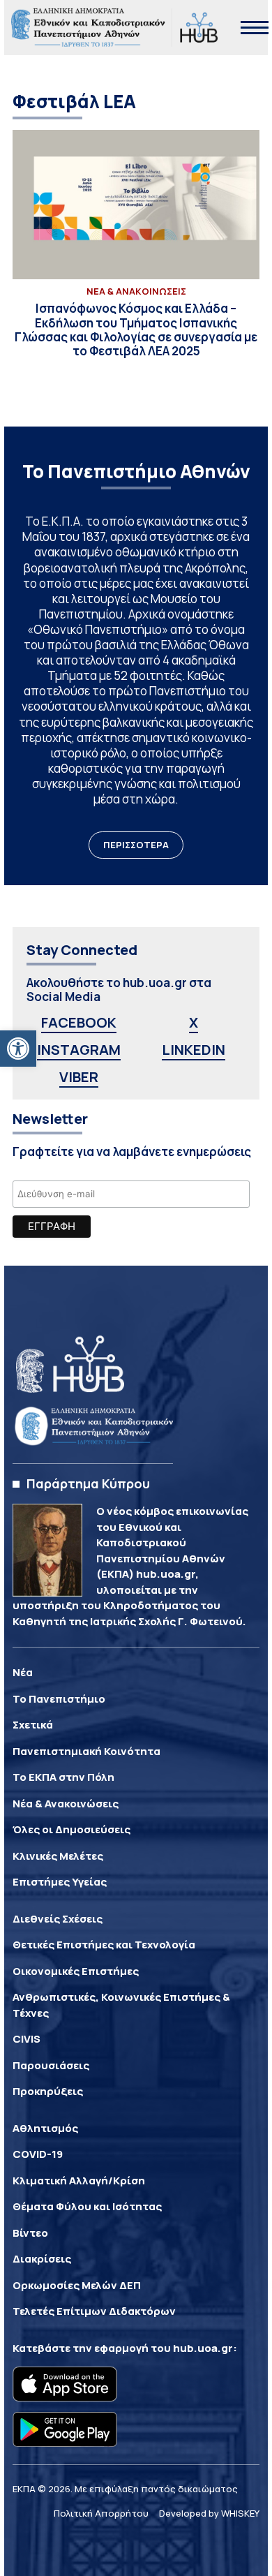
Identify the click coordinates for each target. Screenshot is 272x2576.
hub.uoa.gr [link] (203, 2348)
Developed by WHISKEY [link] (209, 2513)
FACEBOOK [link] (79, 1022)
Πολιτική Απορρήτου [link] (101, 2513)
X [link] (194, 1022)
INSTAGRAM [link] (79, 1050)
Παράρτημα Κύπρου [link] (88, 1483)
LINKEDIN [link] (194, 1050)
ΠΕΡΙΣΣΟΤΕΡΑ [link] (136, 845)
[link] (18, 1049)
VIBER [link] (79, 1077)
